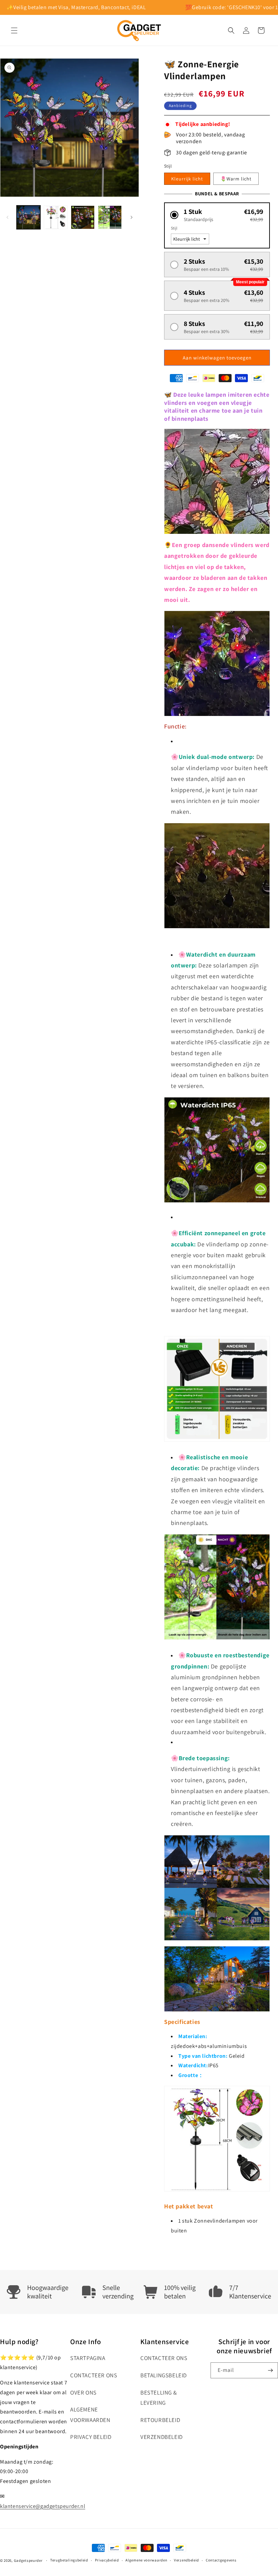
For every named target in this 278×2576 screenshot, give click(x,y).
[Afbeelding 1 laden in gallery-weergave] (28, 217)
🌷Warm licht (236, 179)
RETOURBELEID (160, 2420)
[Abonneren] (270, 2370)
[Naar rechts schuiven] (132, 217)
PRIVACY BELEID (91, 2437)
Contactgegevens (221, 2560)
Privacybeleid (107, 2560)
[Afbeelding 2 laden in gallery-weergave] (56, 217)
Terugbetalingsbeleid (69, 2560)
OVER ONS (83, 2393)
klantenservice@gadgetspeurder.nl (43, 2506)
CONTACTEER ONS (94, 2375)
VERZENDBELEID (162, 2437)
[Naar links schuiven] (7, 217)
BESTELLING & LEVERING (158, 2398)
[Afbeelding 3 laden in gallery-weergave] (83, 217)
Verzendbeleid (186, 2560)
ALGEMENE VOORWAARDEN (90, 2415)
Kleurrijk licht (187, 179)
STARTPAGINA (88, 2358)
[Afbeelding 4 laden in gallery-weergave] (110, 217)
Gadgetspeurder (28, 2560)
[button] (14, 30)
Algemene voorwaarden (146, 2560)
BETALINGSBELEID (164, 2375)
